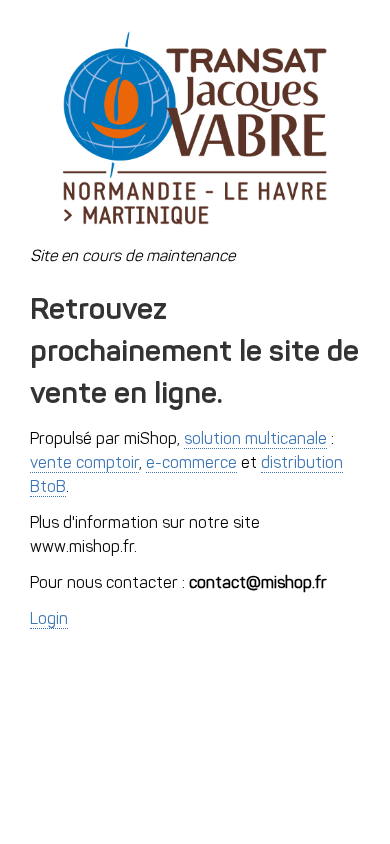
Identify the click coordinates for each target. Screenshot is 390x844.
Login (49, 620)
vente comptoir (84, 464)
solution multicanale (255, 440)
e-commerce (191, 464)
